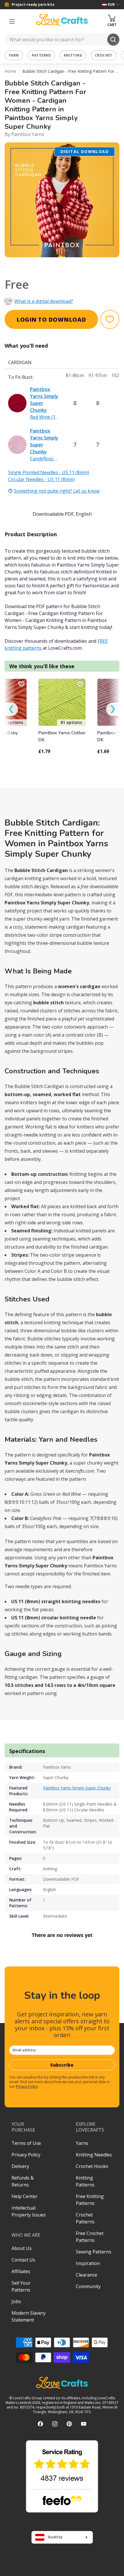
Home (10, 71)
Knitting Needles (94, 2155)
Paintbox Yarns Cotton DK (62, 736)
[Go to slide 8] (90, 265)
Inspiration (88, 2263)
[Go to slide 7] (82, 265)
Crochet (104, 55)
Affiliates (21, 2271)
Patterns (41, 55)
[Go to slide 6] (74, 265)
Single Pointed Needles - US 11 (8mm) (49, 472)
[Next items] (113, 709)
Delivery (20, 2166)
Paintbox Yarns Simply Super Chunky (77, 1788)
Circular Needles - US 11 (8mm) (41, 479)
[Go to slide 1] (34, 265)
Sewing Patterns (94, 2252)
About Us (22, 2248)
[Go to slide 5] (66, 265)
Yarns (82, 2143)
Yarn (14, 55)
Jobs (16, 2301)
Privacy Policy (27, 2086)
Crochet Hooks (92, 2166)
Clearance (87, 2275)
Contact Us (23, 2260)
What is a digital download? (44, 301)
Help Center (25, 2196)
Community (88, 2286)
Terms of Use (26, 2143)
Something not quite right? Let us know (57, 491)
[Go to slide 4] (58, 265)
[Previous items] (11, 709)
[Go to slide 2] (42, 265)
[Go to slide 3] (50, 265)
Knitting (73, 55)
